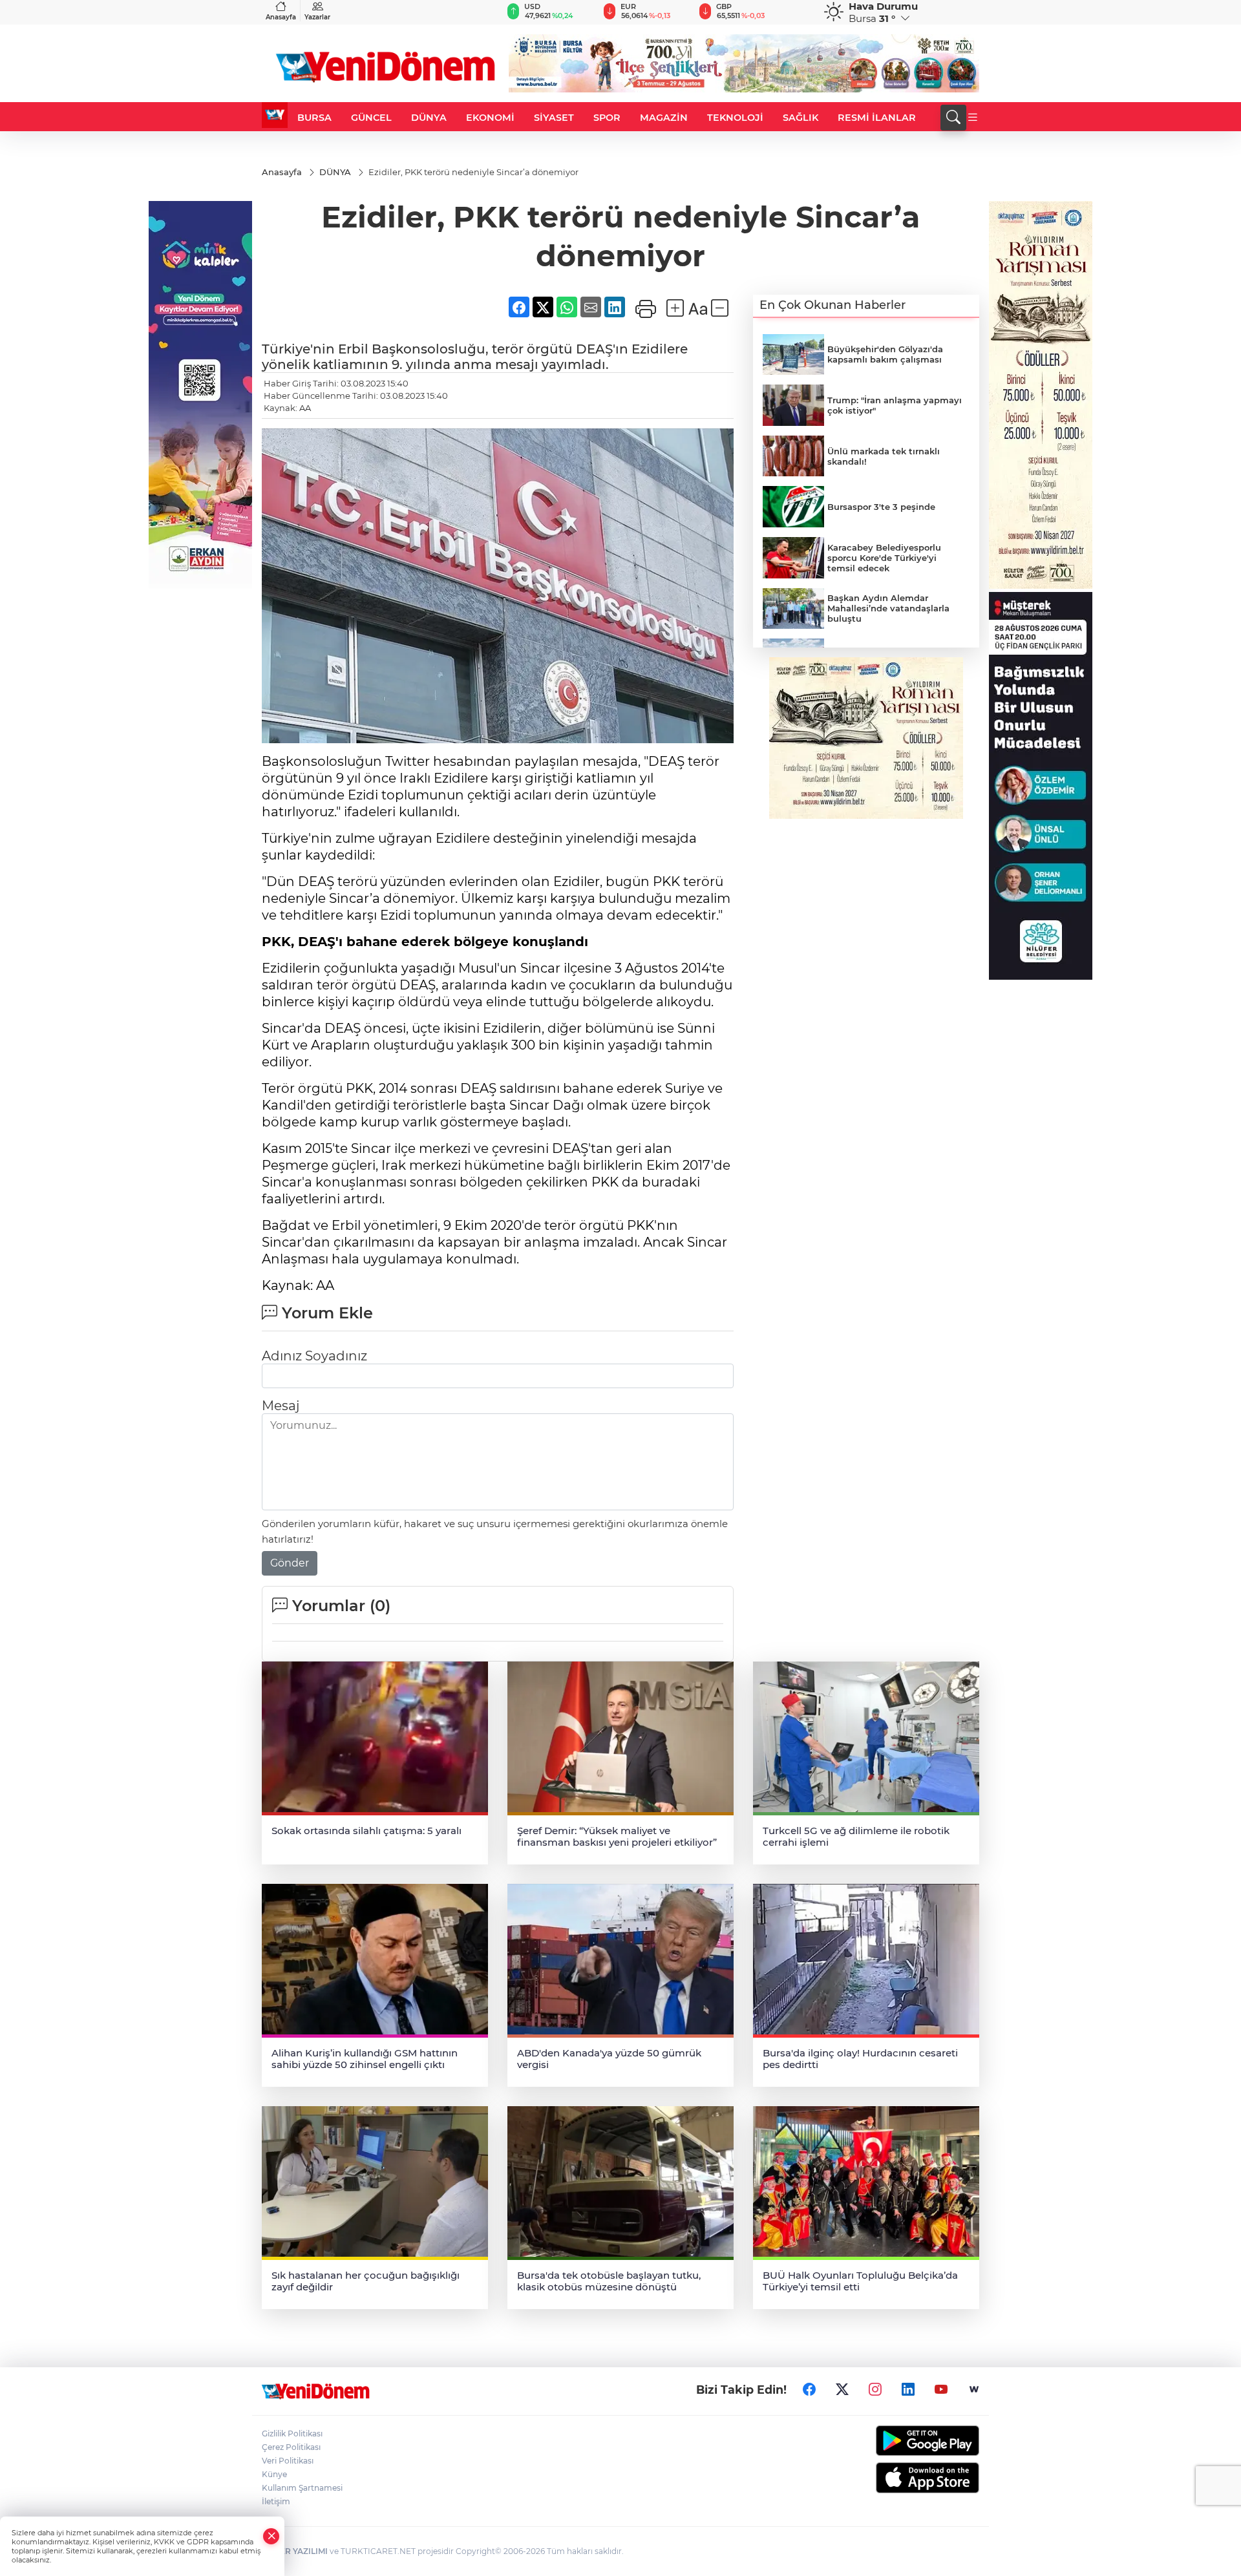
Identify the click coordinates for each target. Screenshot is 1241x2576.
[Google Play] (897, 2441)
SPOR (607, 118)
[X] (842, 2389)
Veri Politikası (288, 2461)
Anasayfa (281, 17)
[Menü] (973, 118)
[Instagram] (875, 2389)
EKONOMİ (490, 118)
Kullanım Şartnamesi (302, 2488)
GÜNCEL (371, 118)
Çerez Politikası (291, 2447)
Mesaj (281, 1406)
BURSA (314, 118)
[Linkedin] (908, 2389)
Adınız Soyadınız (314, 1356)
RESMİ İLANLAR (877, 118)
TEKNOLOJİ (735, 118)
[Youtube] (941, 2389)
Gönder (290, 1563)
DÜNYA (429, 118)
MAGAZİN (664, 118)
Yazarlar (317, 17)
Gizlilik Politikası (292, 2433)
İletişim (276, 2501)
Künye (274, 2474)
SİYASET (554, 118)
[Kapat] (271, 2536)
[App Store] (897, 2478)
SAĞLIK (801, 118)
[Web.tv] (974, 2389)
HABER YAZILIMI (295, 2551)
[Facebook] (809, 2389)
